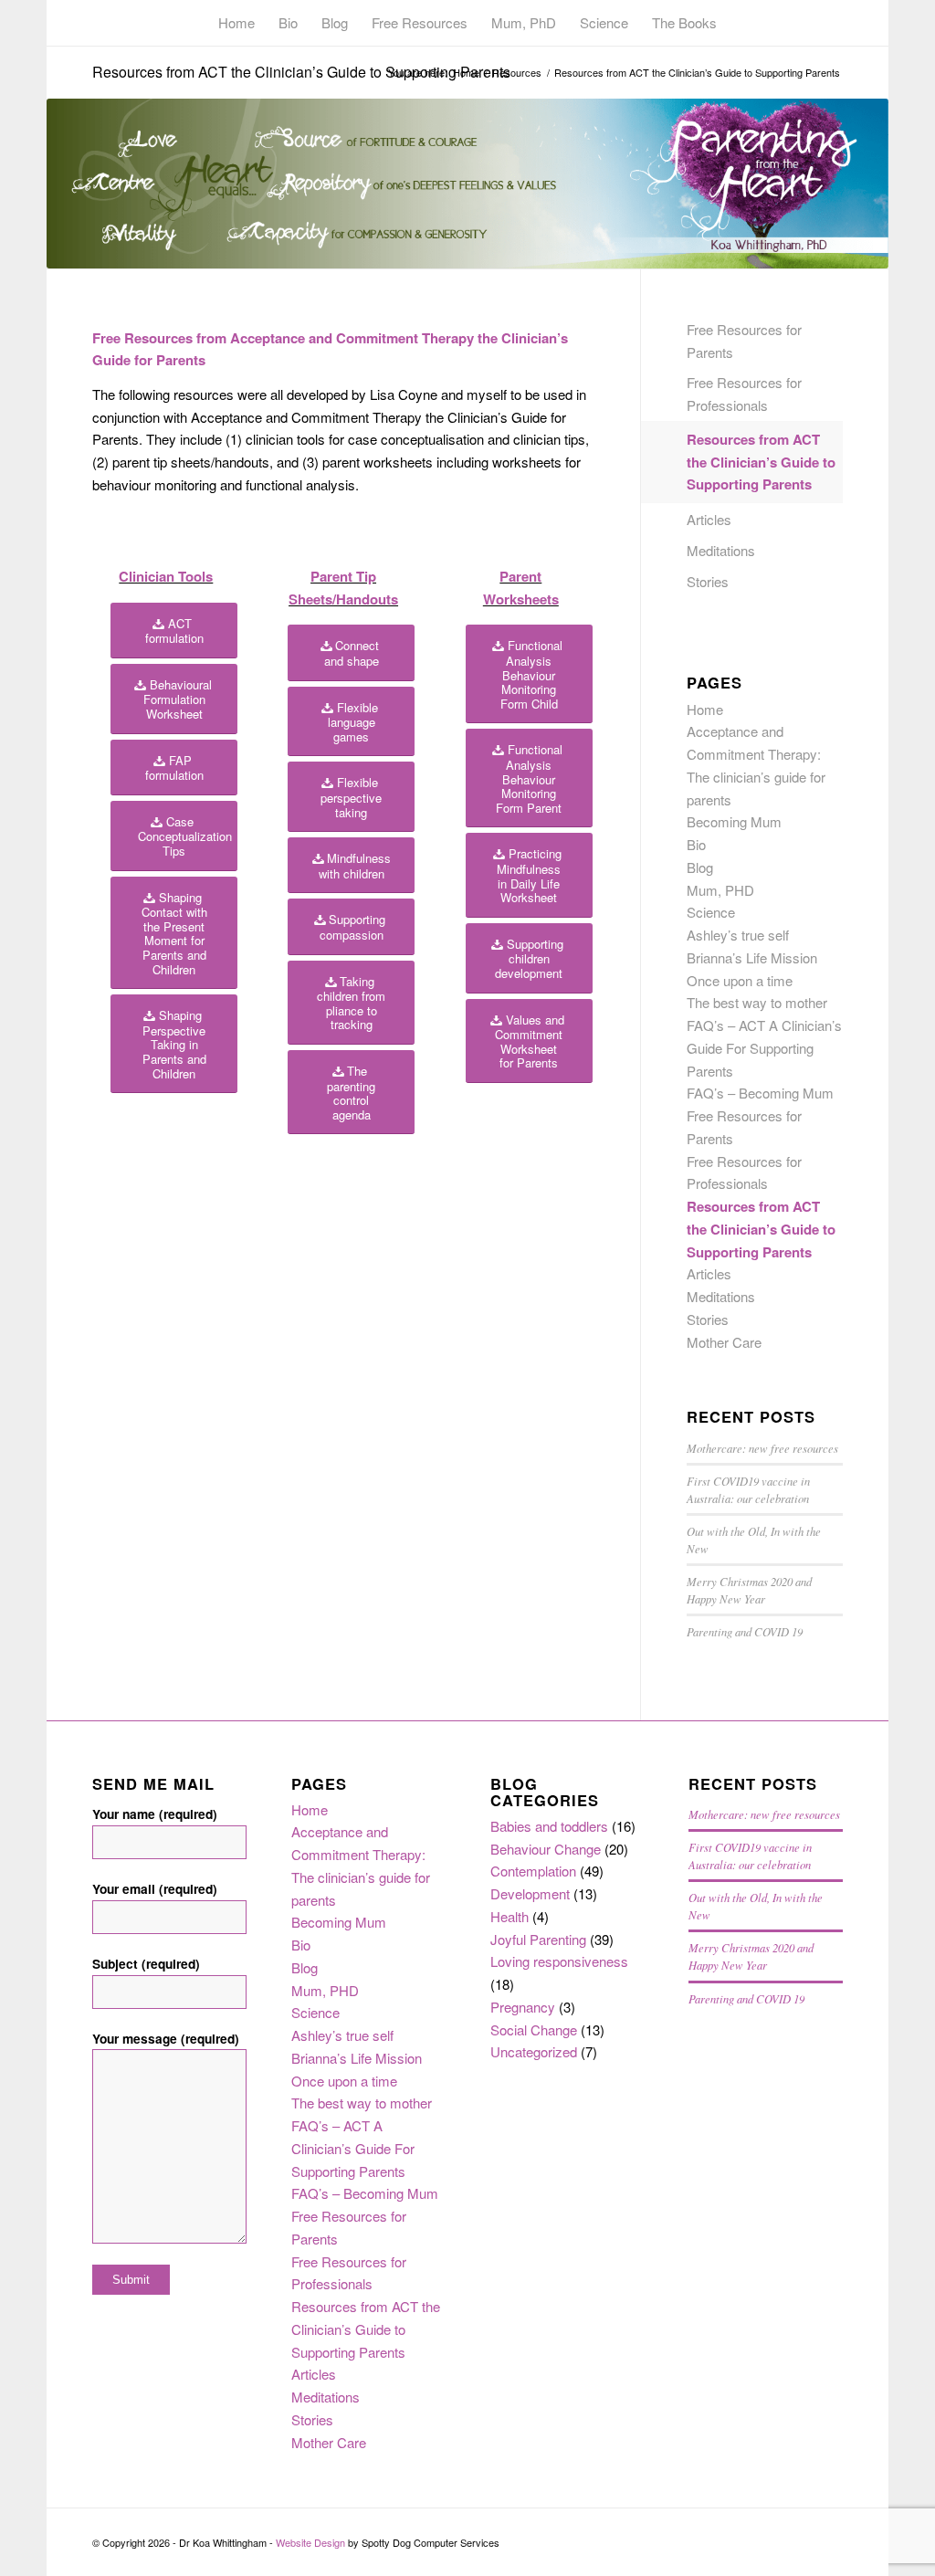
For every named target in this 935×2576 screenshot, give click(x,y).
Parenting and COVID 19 (745, 1631)
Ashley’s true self (738, 935)
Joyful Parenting (538, 1939)
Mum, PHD (720, 890)
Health (510, 1916)
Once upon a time (740, 980)
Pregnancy (523, 2007)
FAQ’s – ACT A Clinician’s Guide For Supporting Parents (764, 1048)
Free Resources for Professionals (744, 394)
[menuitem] (236, 23)
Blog (700, 867)
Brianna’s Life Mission (752, 957)
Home (705, 709)
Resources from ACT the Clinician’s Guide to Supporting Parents (301, 72)
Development (530, 1893)
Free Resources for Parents (744, 341)
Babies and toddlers (549, 1826)
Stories (708, 581)
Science (711, 912)
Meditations (721, 550)
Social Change (534, 2029)
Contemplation (533, 1871)
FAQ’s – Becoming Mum (760, 1093)
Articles (709, 519)
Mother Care (724, 1342)
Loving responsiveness (559, 1961)
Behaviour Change (546, 1849)
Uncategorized (534, 2051)
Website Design (310, 2542)
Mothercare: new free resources (762, 1448)
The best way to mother (757, 1002)
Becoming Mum (734, 821)
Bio (696, 844)
